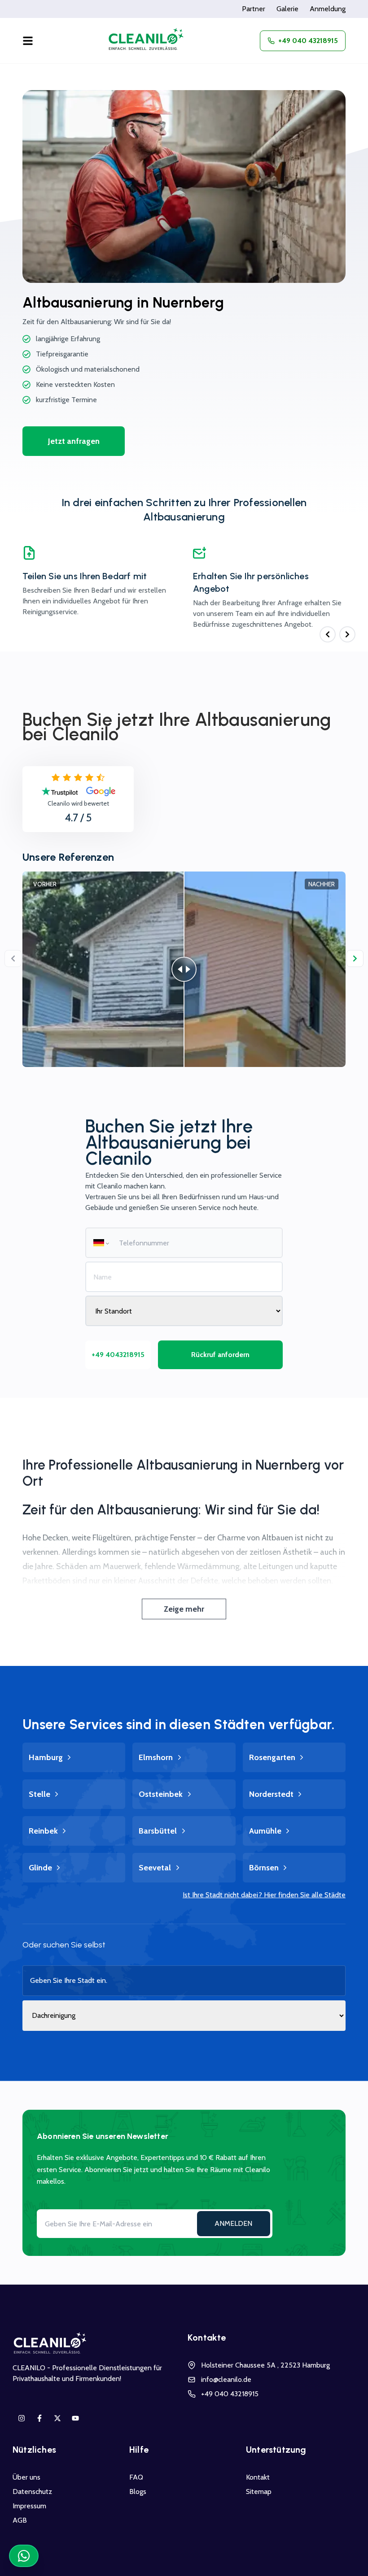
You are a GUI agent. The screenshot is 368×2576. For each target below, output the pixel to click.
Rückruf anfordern (220, 1355)
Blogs (138, 2491)
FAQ (136, 2477)
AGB (20, 2520)
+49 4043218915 (118, 1355)
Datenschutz (32, 2491)
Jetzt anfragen (74, 441)
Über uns (26, 2477)
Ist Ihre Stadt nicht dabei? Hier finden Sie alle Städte (264, 1895)
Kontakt (258, 2477)
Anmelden (233, 2223)
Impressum (29, 2506)
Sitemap (259, 2491)
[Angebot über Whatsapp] (24, 2556)
